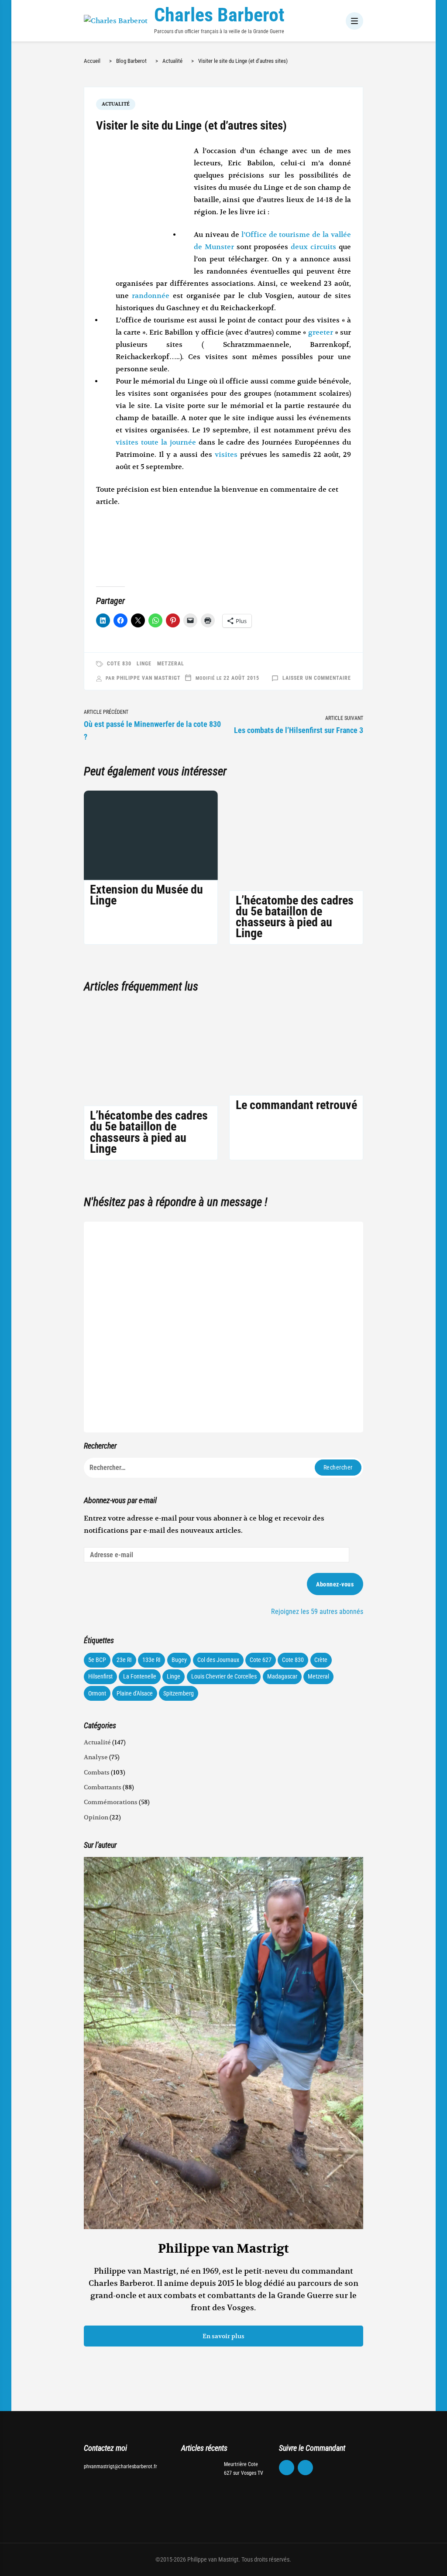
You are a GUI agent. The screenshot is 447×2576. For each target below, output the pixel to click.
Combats (97, 1772)
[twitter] (306, 2468)
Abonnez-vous (335, 1584)
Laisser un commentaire (317, 678)
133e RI (151, 1660)
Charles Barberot (219, 15)
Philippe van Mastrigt (149, 678)
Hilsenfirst (100, 1676)
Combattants (103, 1787)
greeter (321, 332)
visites (227, 455)
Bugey (179, 1660)
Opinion (96, 1817)
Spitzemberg (179, 1693)
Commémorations (111, 1802)
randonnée (152, 296)
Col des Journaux (218, 1660)
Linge (144, 664)
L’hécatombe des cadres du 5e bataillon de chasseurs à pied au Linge (295, 917)
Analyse (96, 1757)
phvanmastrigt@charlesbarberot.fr (120, 2466)
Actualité (116, 104)
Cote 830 (119, 664)
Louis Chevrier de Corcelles (224, 1676)
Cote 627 (261, 1660)
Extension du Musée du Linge (146, 895)
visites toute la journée (156, 442)
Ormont (97, 1693)
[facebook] (287, 2468)
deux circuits (313, 247)
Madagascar (282, 1676)
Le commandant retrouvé (296, 1105)
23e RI (124, 1660)
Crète (321, 1660)
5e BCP (97, 1660)
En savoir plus (223, 2336)
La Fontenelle (140, 1676)
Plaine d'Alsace (135, 1693)
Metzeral (171, 664)
